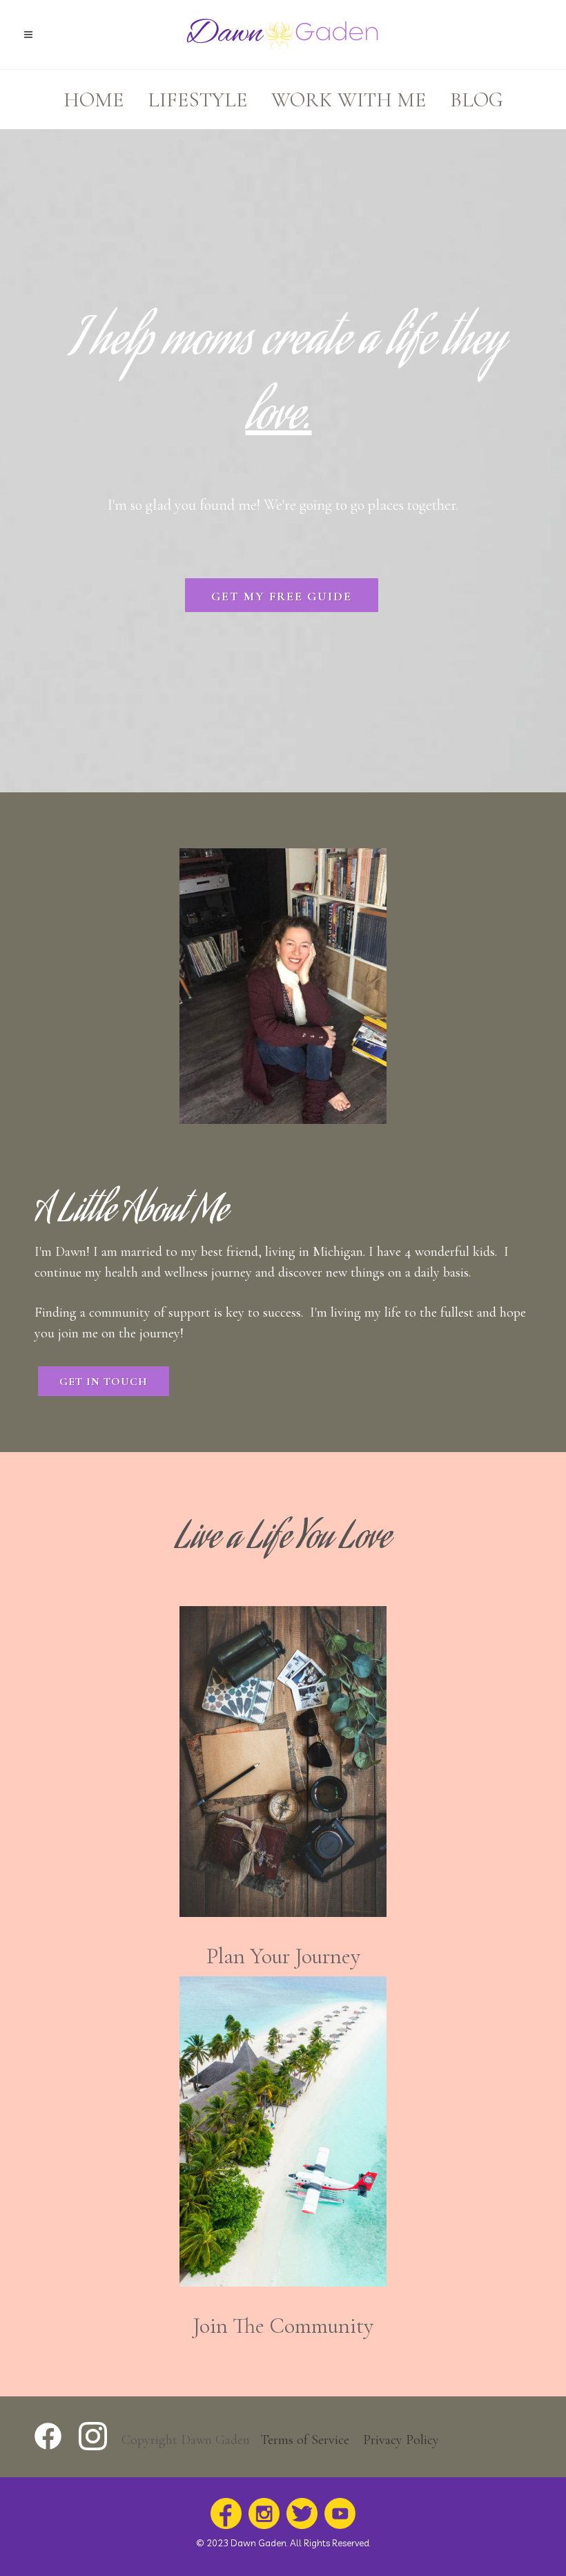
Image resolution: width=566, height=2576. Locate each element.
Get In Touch (104, 1382)
